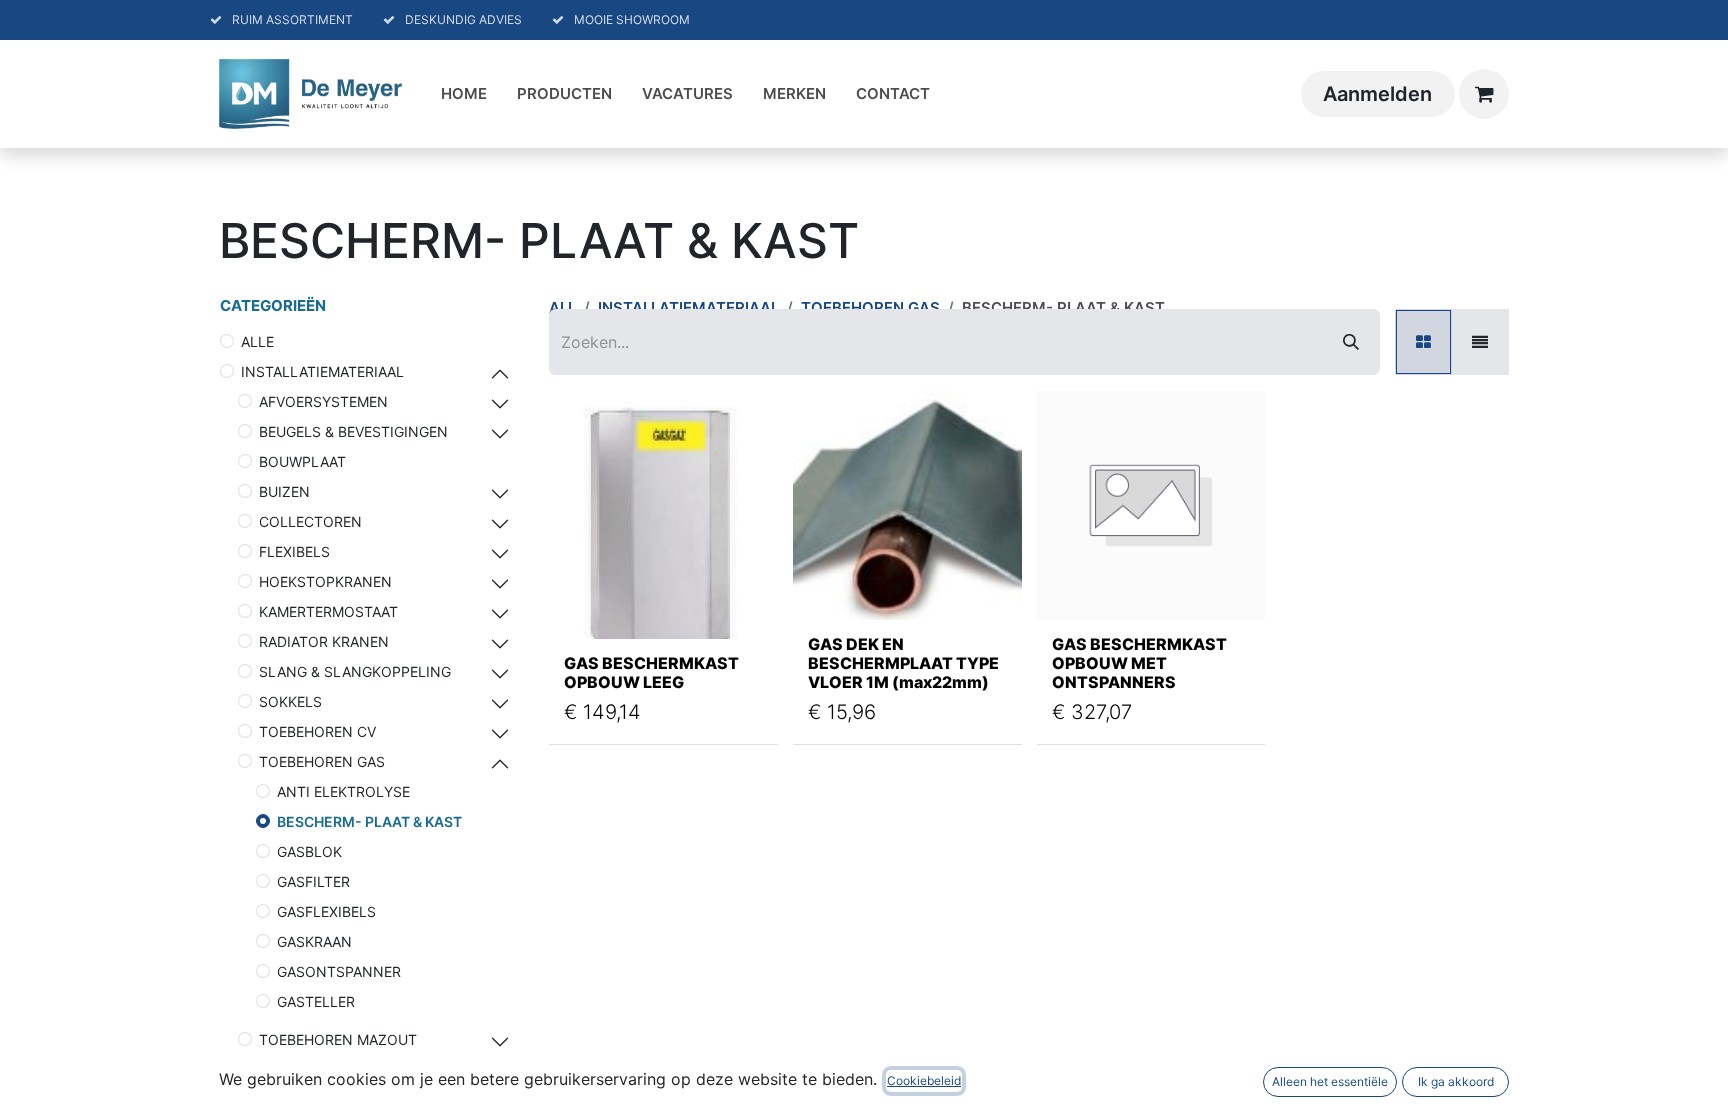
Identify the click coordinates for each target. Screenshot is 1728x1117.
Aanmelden (1377, 94)
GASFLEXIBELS (326, 911)
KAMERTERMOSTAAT (328, 611)
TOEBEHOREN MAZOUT (338, 1039)
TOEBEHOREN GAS (322, 761)
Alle (257, 341)
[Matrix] (1423, 342)
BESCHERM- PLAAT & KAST (369, 821)
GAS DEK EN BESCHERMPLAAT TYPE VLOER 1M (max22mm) (903, 663)
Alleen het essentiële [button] (1330, 1081)
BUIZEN (284, 491)
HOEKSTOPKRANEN (325, 581)
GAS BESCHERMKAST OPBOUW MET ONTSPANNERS (1139, 663)
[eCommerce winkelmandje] (1484, 94)
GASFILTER (313, 881)
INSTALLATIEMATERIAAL (322, 371)
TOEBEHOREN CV (317, 731)
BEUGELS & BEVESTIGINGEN (353, 431)
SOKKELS (290, 701)
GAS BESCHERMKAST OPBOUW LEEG (651, 672)
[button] (588, 598)
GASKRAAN (314, 941)
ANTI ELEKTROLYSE (343, 791)
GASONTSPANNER (339, 971)
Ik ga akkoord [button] (1456, 1081)
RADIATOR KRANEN (324, 641)
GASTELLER (316, 1001)
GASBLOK (309, 851)
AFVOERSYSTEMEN (323, 401)
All (562, 307)
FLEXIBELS (294, 551)
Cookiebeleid (924, 1080)
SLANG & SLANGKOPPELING (355, 671)
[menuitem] (464, 94)
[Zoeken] (1351, 342)
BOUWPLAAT (302, 461)
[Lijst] (1480, 342)
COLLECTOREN (310, 521)
